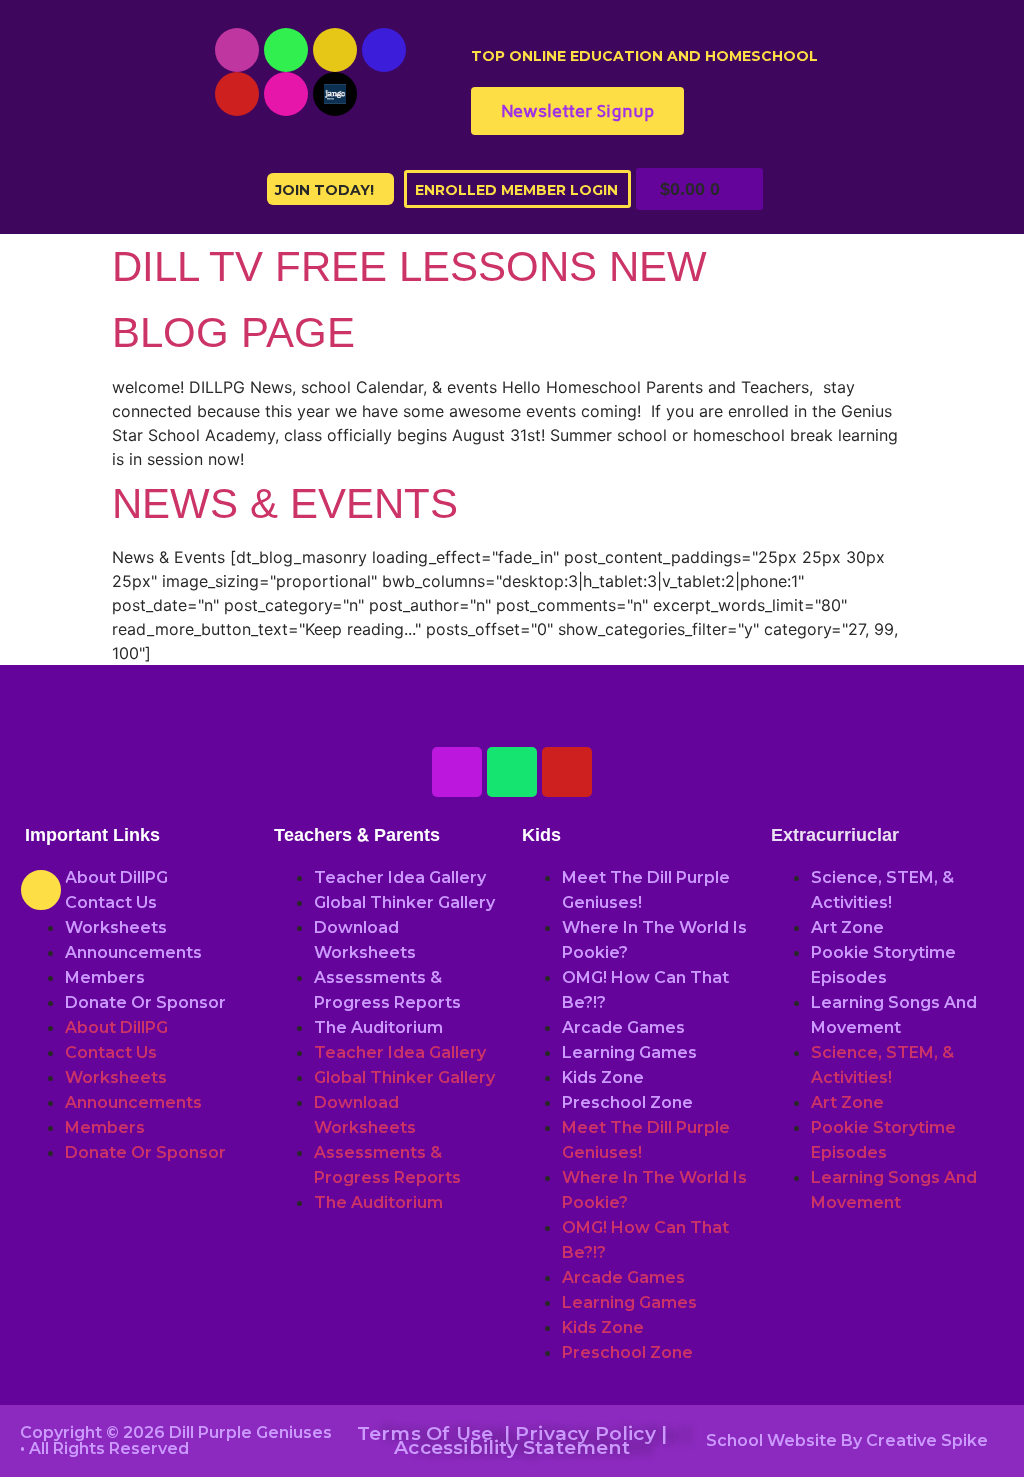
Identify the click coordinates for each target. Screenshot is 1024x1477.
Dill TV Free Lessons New (409, 266)
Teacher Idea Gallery (400, 877)
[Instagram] (335, 50)
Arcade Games (623, 1027)
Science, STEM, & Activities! (882, 890)
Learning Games (629, 1052)
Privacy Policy (585, 1433)
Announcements (133, 952)
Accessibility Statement (512, 1447)
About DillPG (116, 877)
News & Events (285, 503)
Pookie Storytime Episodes (883, 965)
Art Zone (847, 927)
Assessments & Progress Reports (387, 990)
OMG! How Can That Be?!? (645, 990)
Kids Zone (603, 1077)
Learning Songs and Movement (894, 1015)
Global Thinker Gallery (404, 902)
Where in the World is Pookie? (654, 940)
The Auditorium (378, 1027)
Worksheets (116, 927)
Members (105, 977)
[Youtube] (237, 50)
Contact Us (111, 902)
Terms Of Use (425, 1433)
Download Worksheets (365, 940)
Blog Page (233, 332)
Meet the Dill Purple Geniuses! (646, 890)
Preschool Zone (627, 1102)
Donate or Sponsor (145, 1002)
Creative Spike (927, 1440)
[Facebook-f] (384, 50)
